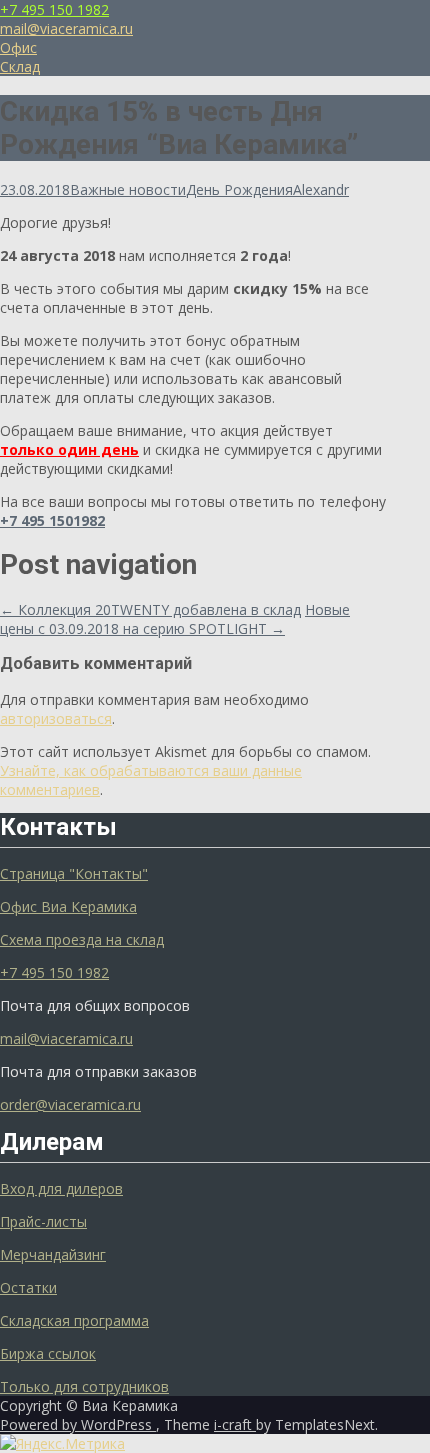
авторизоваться (56, 718)
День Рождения (239, 189)
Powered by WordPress (78, 1424)
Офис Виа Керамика (68, 906)
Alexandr (321, 189)
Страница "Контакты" (74, 873)
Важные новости (128, 189)
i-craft (235, 1424)
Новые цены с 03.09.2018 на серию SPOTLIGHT (175, 619)
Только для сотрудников (84, 1386)
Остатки (28, 1287)
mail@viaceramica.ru (66, 28)
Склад (20, 66)
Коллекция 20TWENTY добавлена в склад (150, 609)
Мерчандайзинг (53, 1254)
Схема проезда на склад (82, 939)
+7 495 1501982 (52, 520)
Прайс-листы (43, 1221)
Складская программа (74, 1320)
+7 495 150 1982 (54, 9)
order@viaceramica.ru (70, 1104)
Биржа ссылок (48, 1353)
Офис (18, 47)
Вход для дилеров (61, 1188)
